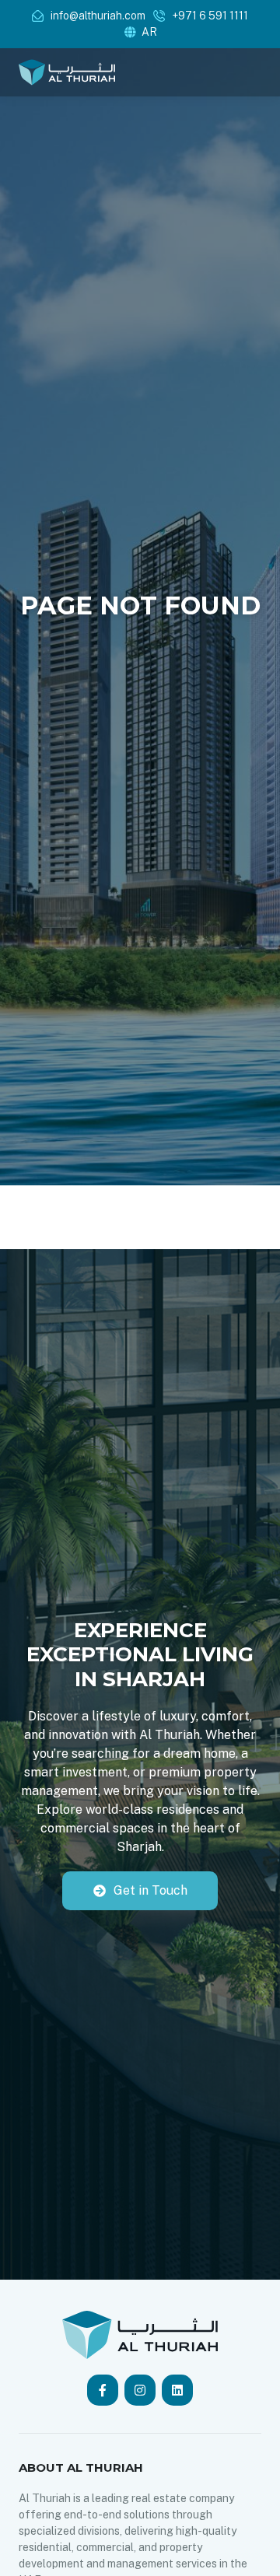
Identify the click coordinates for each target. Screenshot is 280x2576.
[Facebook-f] (103, 2390)
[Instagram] (140, 2390)
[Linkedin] (177, 2390)
